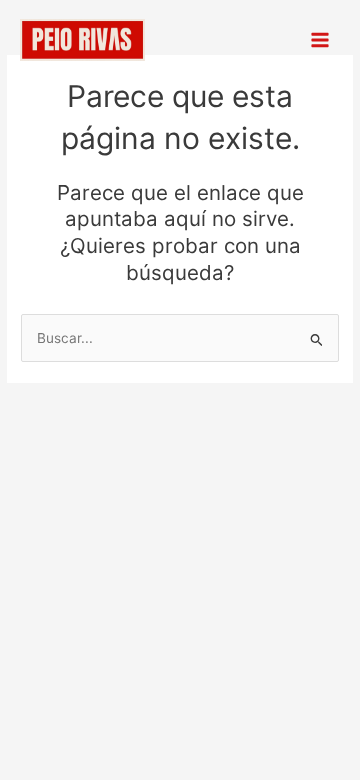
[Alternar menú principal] (320, 40)
